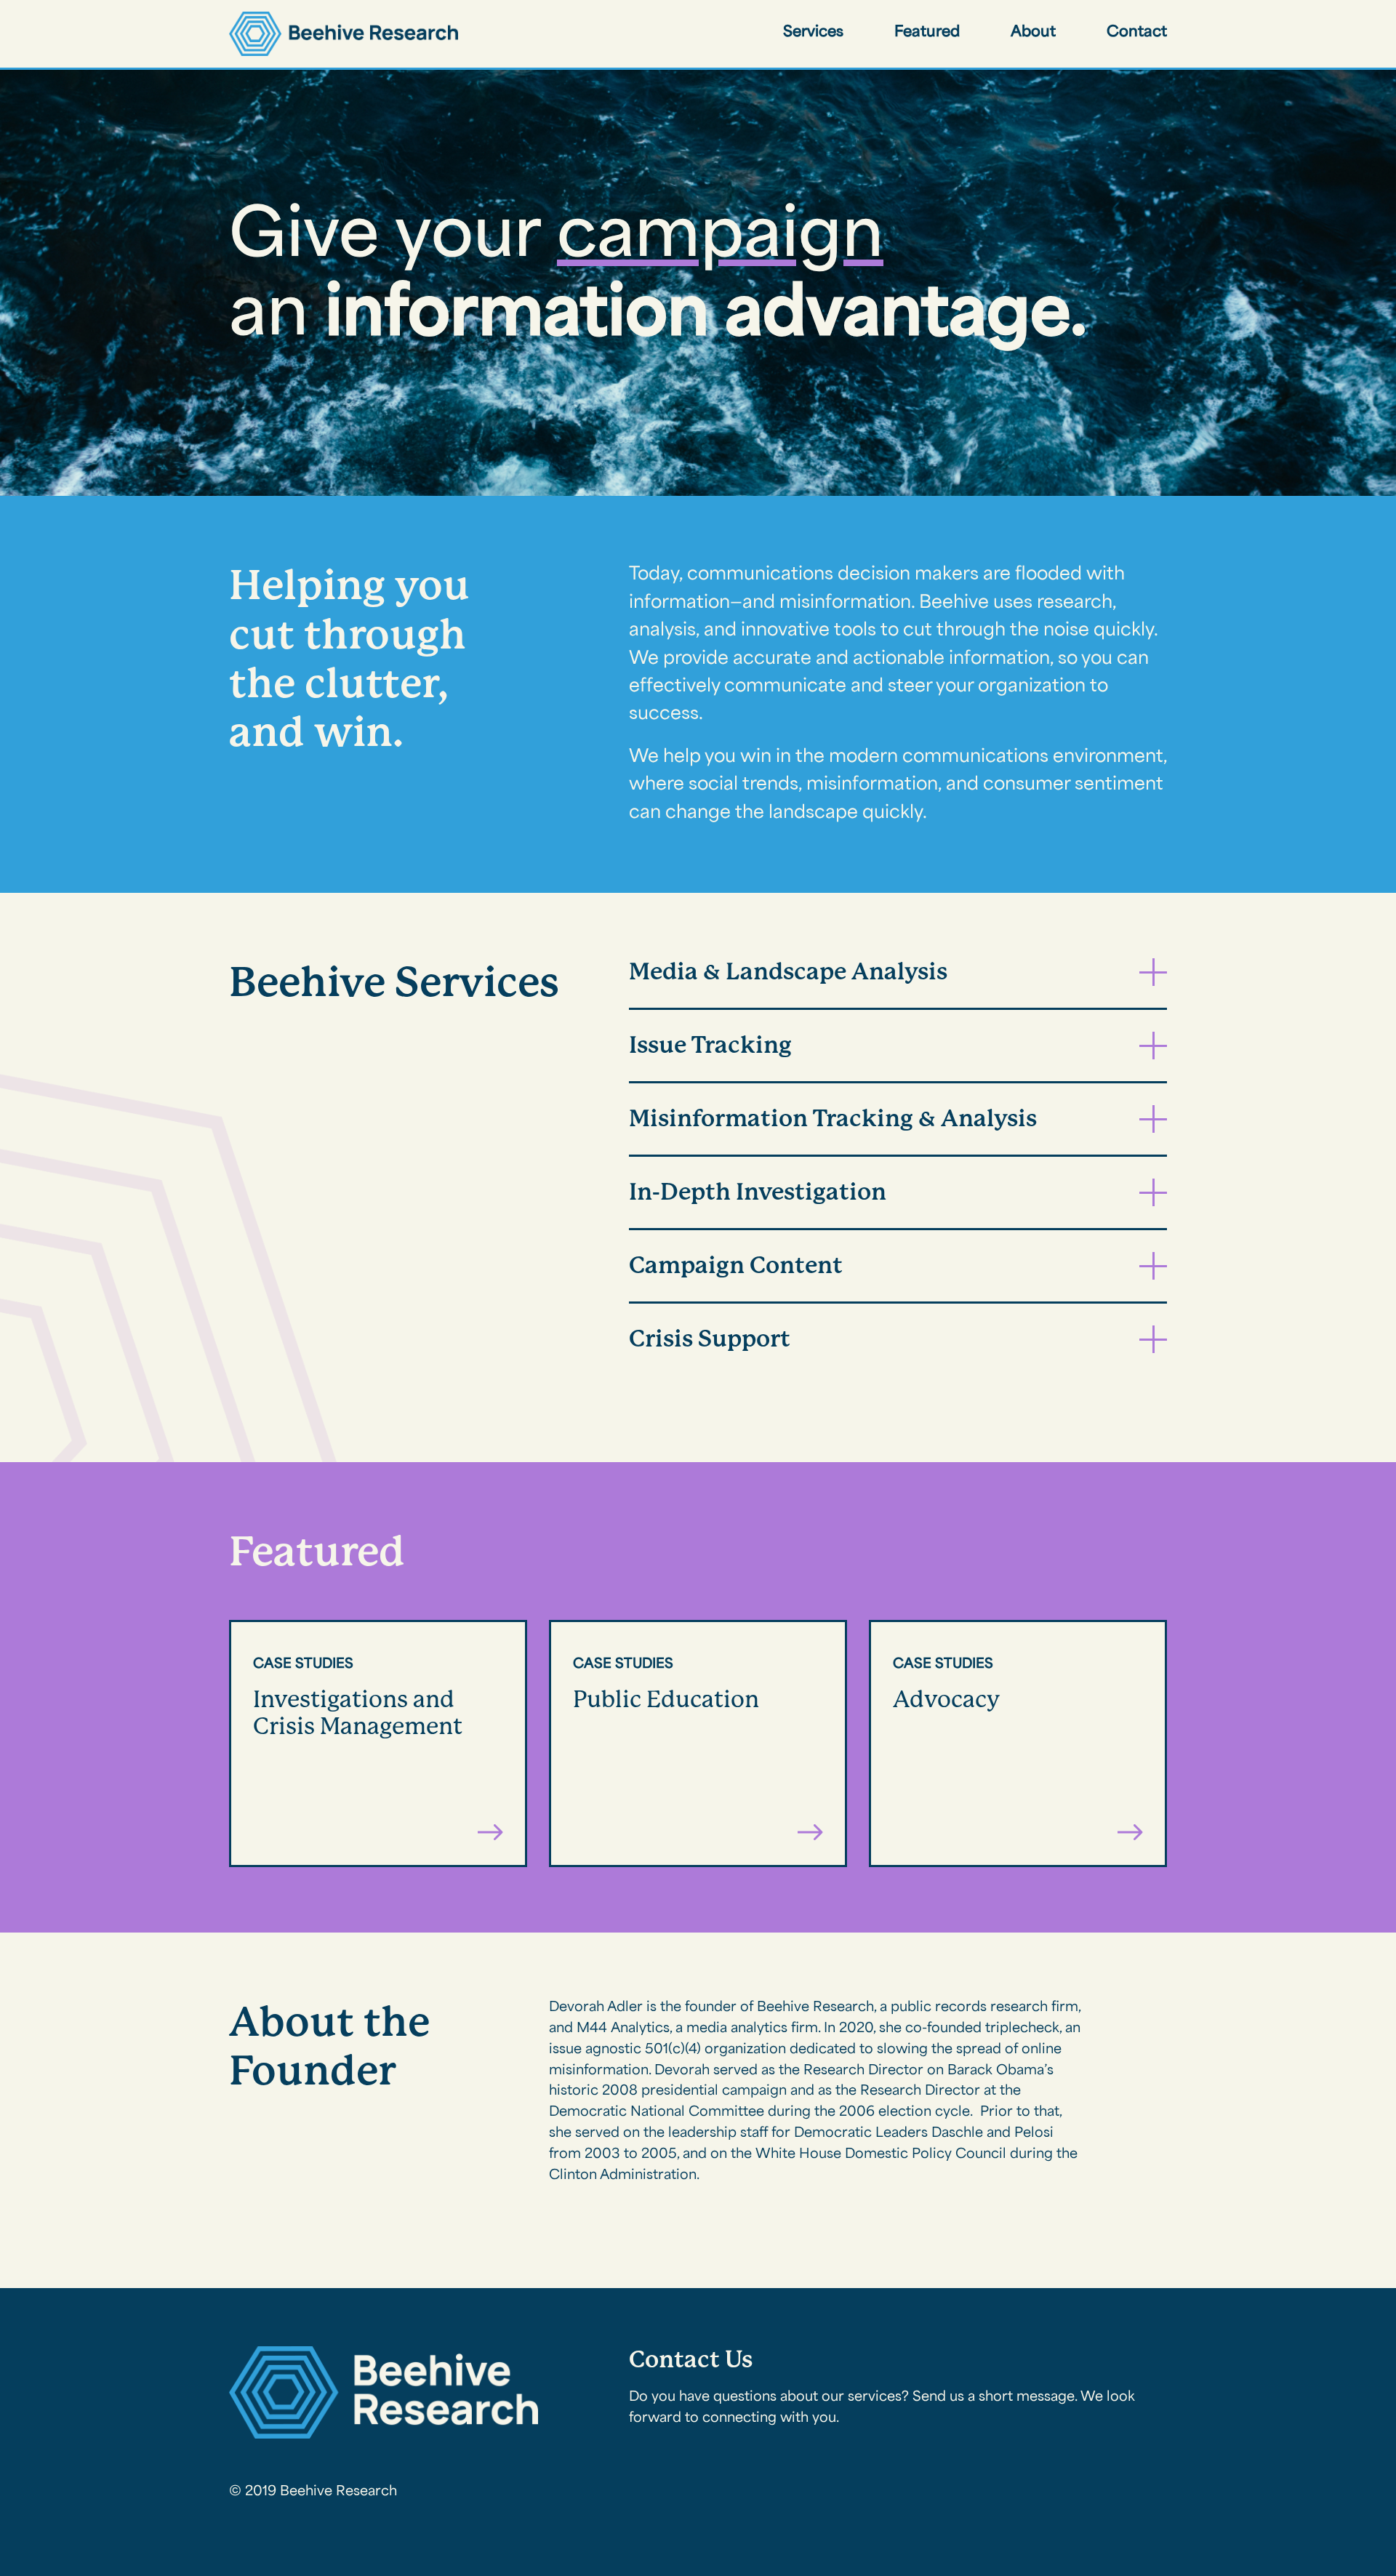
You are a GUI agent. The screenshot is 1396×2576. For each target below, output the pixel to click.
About (1033, 33)
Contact (1137, 33)
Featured (927, 33)
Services (813, 33)
